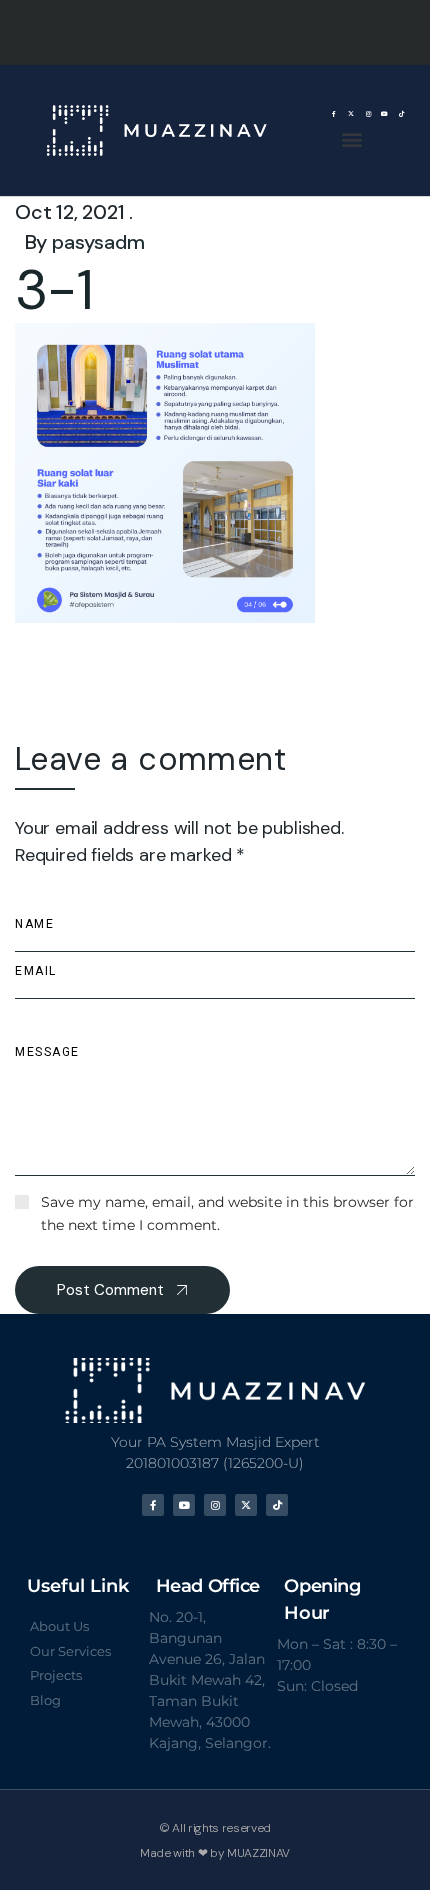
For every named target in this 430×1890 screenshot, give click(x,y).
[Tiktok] (401, 114)
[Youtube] (384, 114)
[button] (351, 138)
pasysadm (98, 242)
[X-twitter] (351, 114)
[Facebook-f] (334, 114)
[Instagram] (368, 114)
